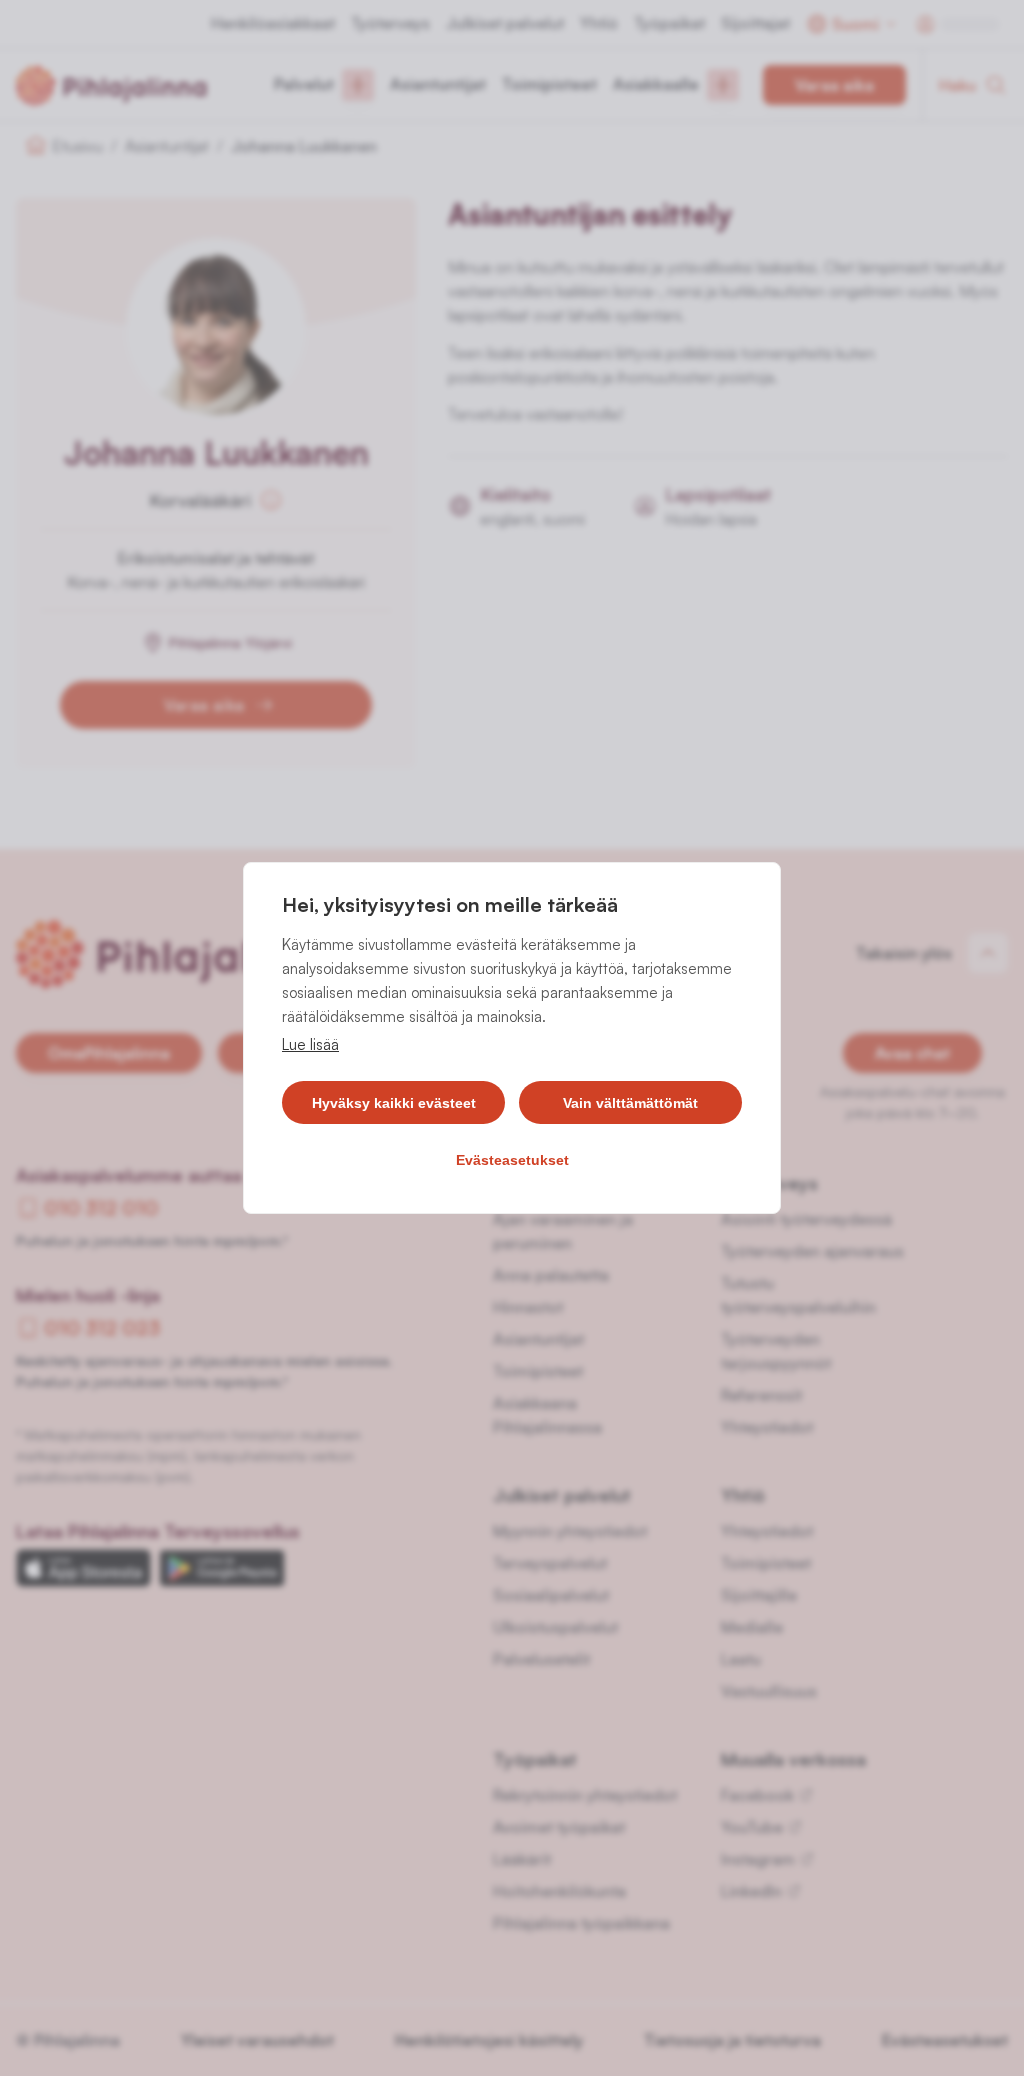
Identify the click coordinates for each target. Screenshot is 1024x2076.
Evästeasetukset (512, 1160)
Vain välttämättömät (630, 1103)
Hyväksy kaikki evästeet (394, 1103)
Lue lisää (310, 1044)
